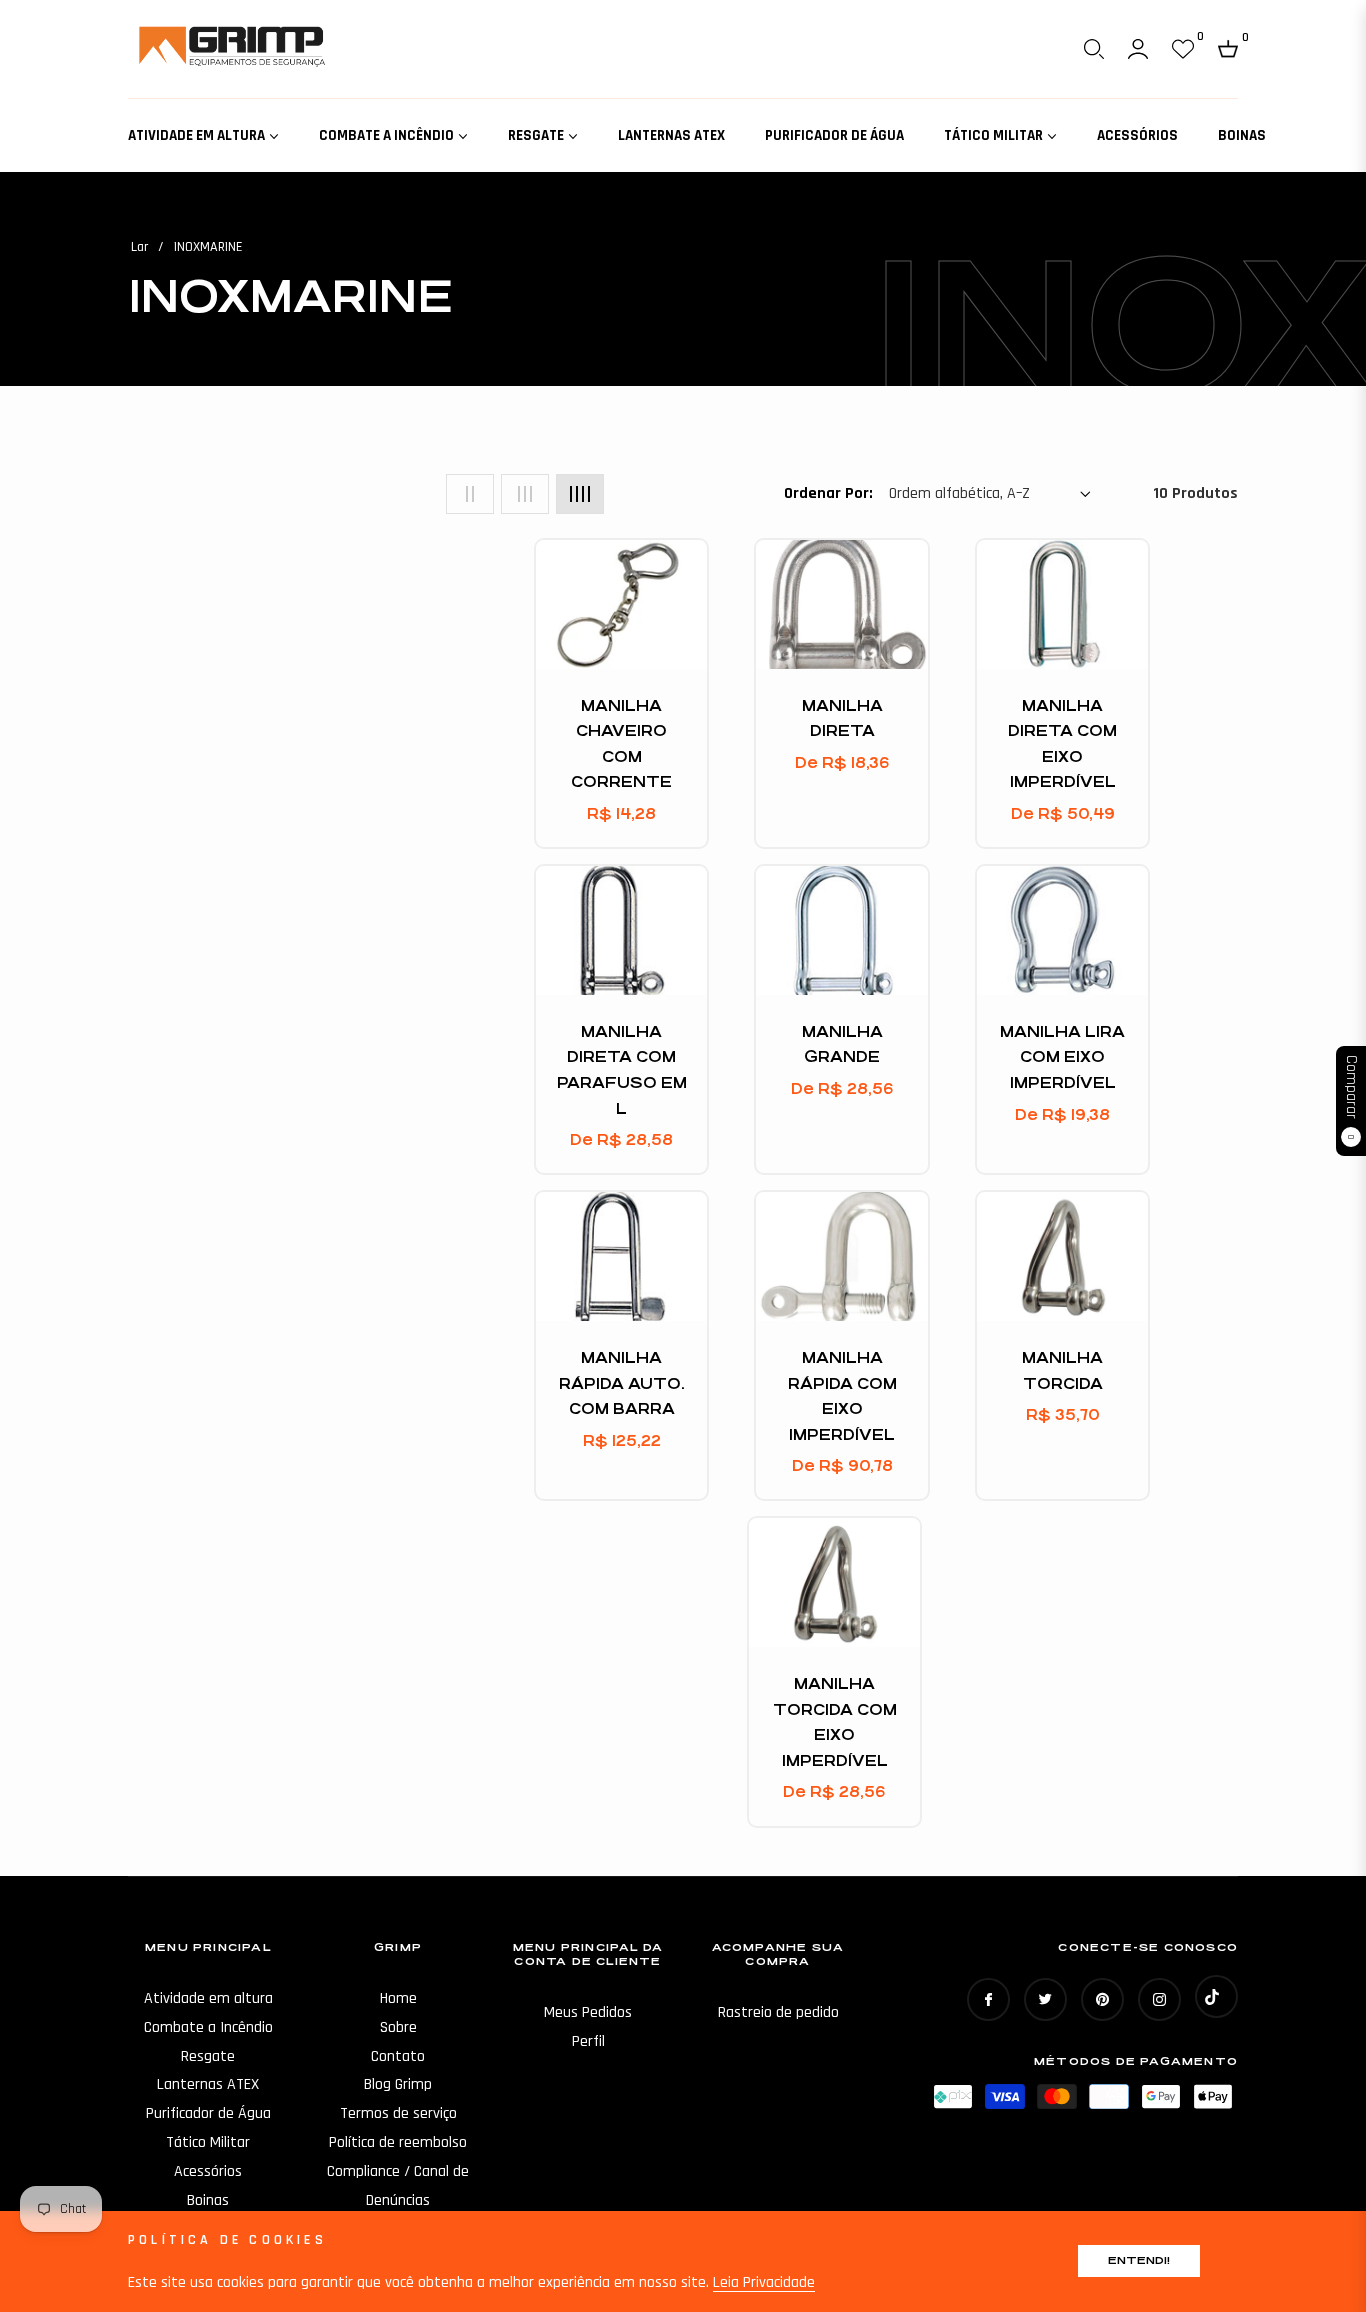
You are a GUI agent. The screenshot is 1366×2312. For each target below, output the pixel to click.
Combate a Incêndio (208, 2027)
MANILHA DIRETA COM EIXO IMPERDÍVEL (1062, 744)
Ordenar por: (828, 493)
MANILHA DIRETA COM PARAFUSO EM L (622, 1070)
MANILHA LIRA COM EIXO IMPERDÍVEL (1062, 1057)
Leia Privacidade (764, 2282)
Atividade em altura (208, 1998)
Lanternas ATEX (208, 2084)
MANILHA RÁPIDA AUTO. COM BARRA (621, 1383)
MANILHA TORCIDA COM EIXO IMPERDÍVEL (835, 1722)
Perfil (588, 2041)
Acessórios (208, 2171)
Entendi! (1139, 2260)
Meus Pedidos (588, 2012)
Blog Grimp (398, 2084)
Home (398, 1998)
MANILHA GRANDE (842, 1044)
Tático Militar (208, 2142)
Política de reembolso (398, 2142)
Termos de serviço (398, 2113)
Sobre (398, 2027)
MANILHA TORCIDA (1062, 1370)
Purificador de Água (208, 2113)
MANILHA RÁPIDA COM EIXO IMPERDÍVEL (842, 1396)
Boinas (208, 2200)
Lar (139, 247)
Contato (398, 2056)
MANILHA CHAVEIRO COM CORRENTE (621, 744)
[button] (1094, 49)
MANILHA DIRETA (842, 718)
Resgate (208, 2056)
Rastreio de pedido (778, 2012)
